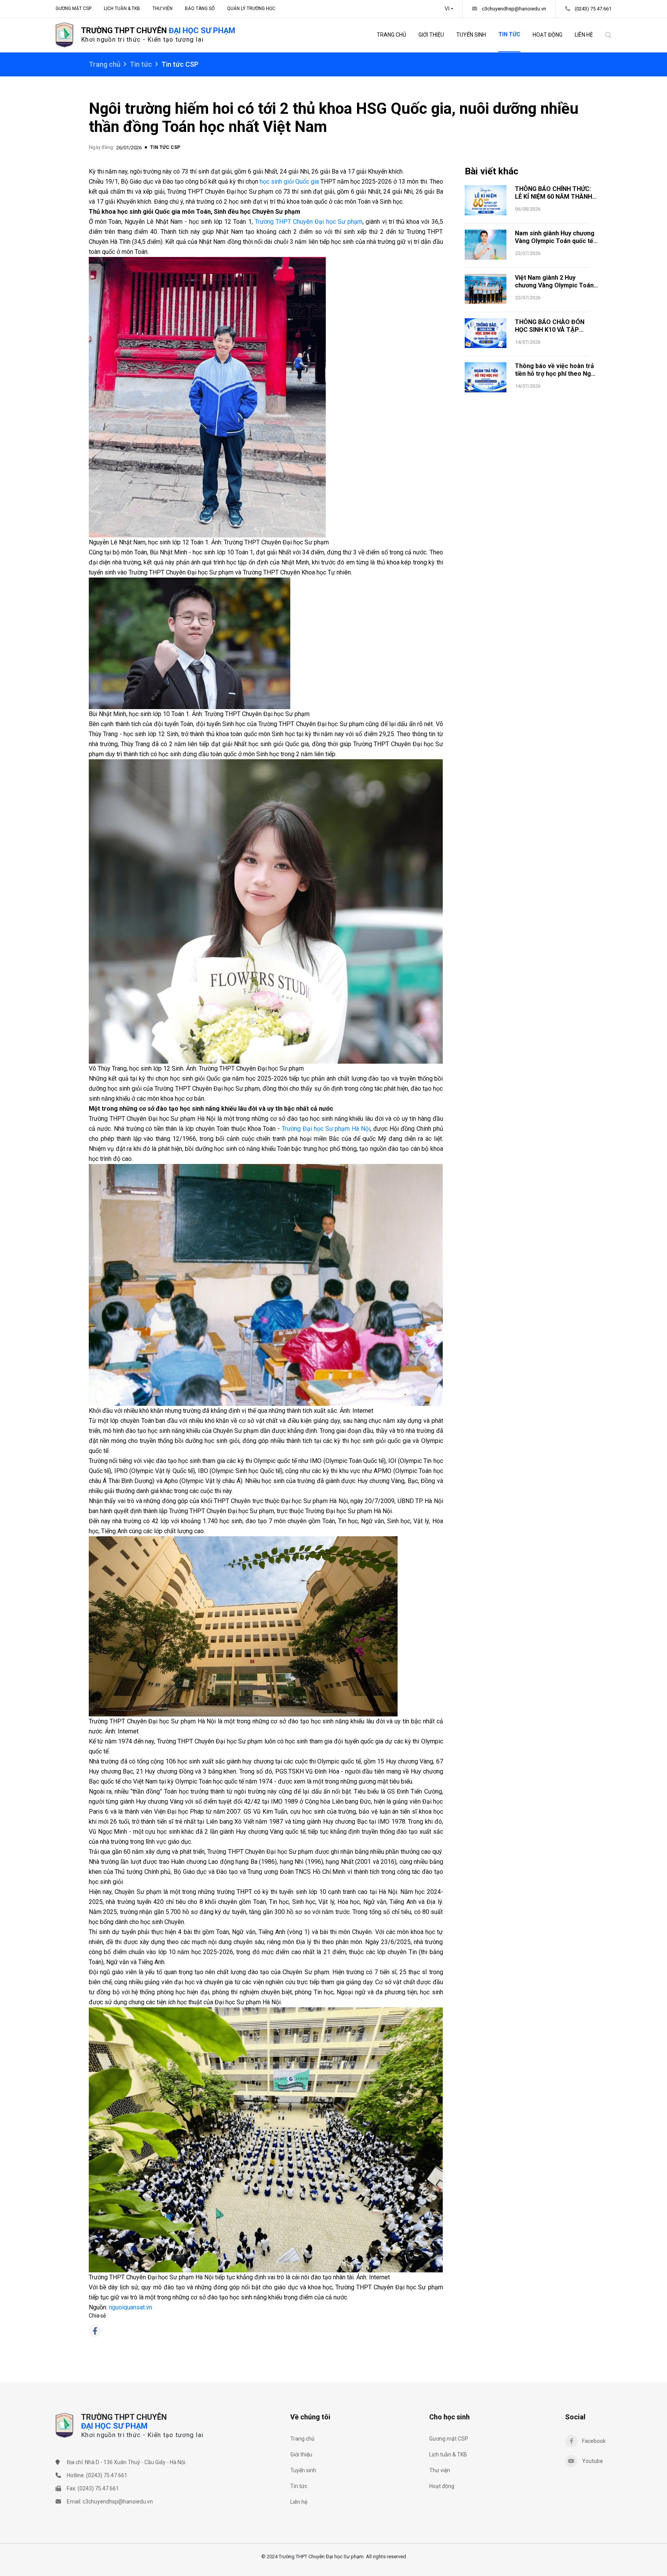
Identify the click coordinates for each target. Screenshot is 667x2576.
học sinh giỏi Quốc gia (289, 182)
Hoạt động (548, 35)
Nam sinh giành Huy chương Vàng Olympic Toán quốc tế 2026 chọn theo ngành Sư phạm (555, 245)
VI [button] (447, 9)
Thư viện (163, 8)
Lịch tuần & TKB (122, 8)
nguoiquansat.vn (130, 2307)
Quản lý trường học (251, 8)
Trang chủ (391, 35)
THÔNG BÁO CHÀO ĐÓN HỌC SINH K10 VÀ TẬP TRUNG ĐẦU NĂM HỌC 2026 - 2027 (555, 334)
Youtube (593, 2461)
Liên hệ (584, 35)
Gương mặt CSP (74, 8)
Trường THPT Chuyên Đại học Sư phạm (309, 222)
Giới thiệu (431, 35)
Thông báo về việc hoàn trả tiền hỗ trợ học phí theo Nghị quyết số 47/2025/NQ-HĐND (555, 374)
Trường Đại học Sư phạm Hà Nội (326, 1129)
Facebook (594, 2441)
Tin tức (509, 34)
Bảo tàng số (200, 8)
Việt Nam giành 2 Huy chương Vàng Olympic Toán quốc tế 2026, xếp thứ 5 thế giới (554, 289)
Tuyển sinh (471, 35)
